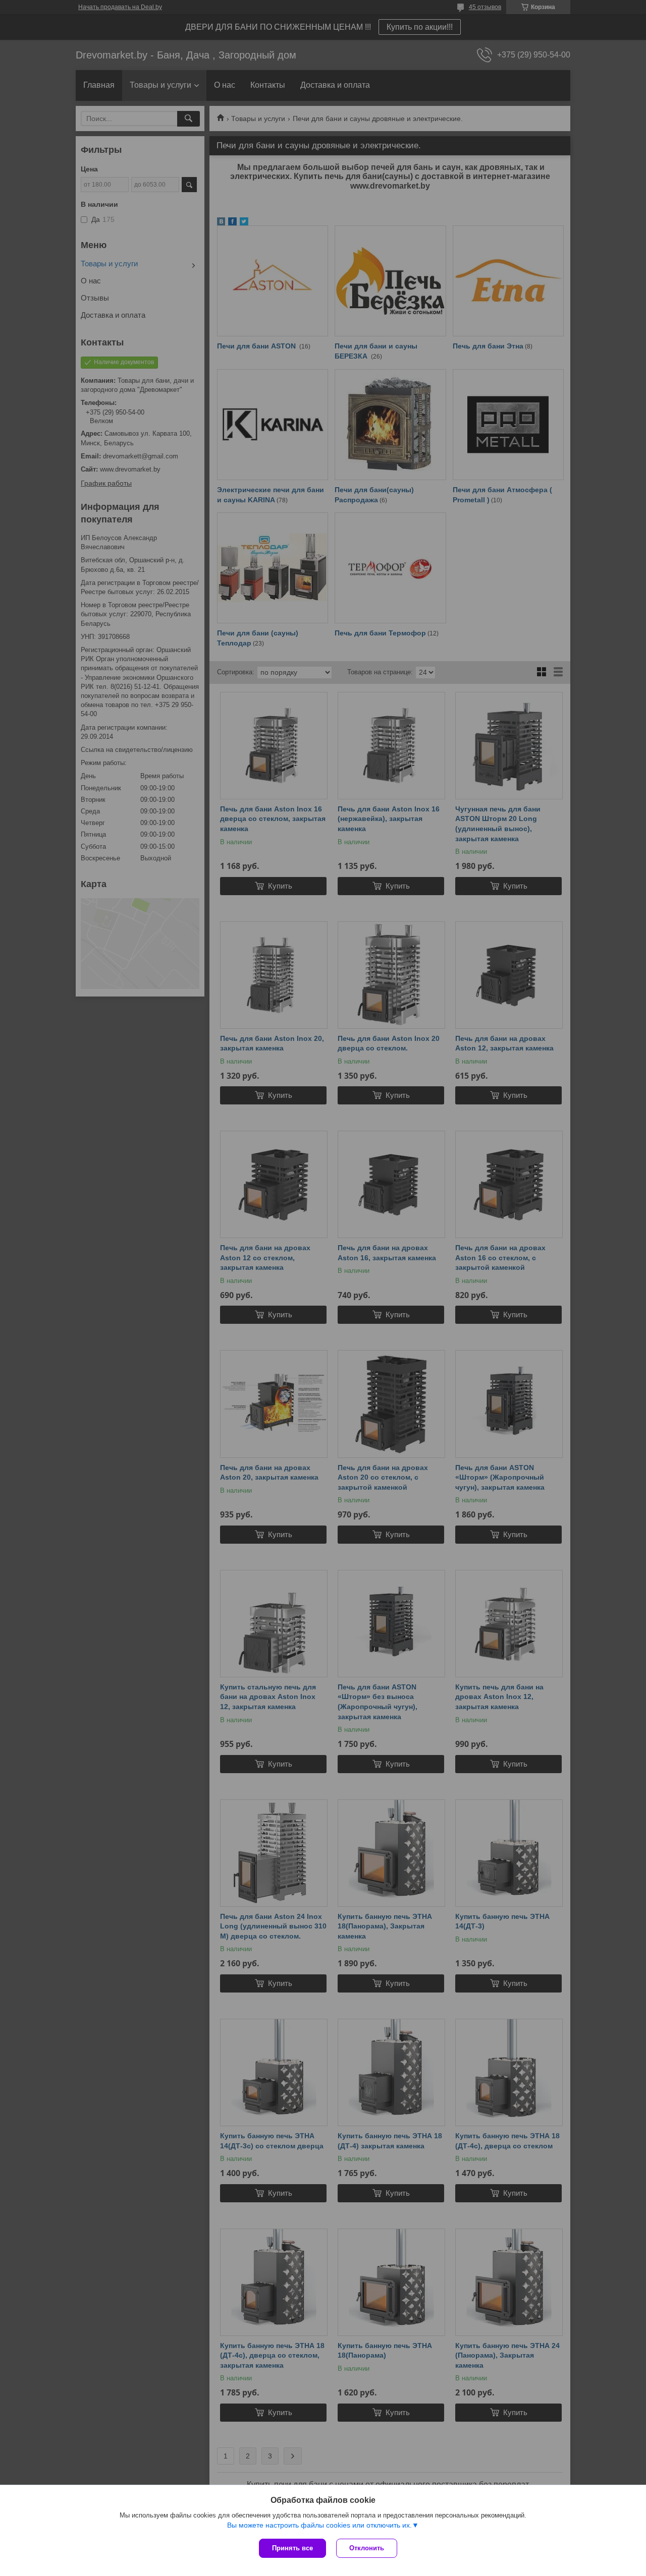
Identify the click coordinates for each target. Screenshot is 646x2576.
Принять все (292, 2548)
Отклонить (367, 2548)
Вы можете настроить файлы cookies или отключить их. (319, 2525)
